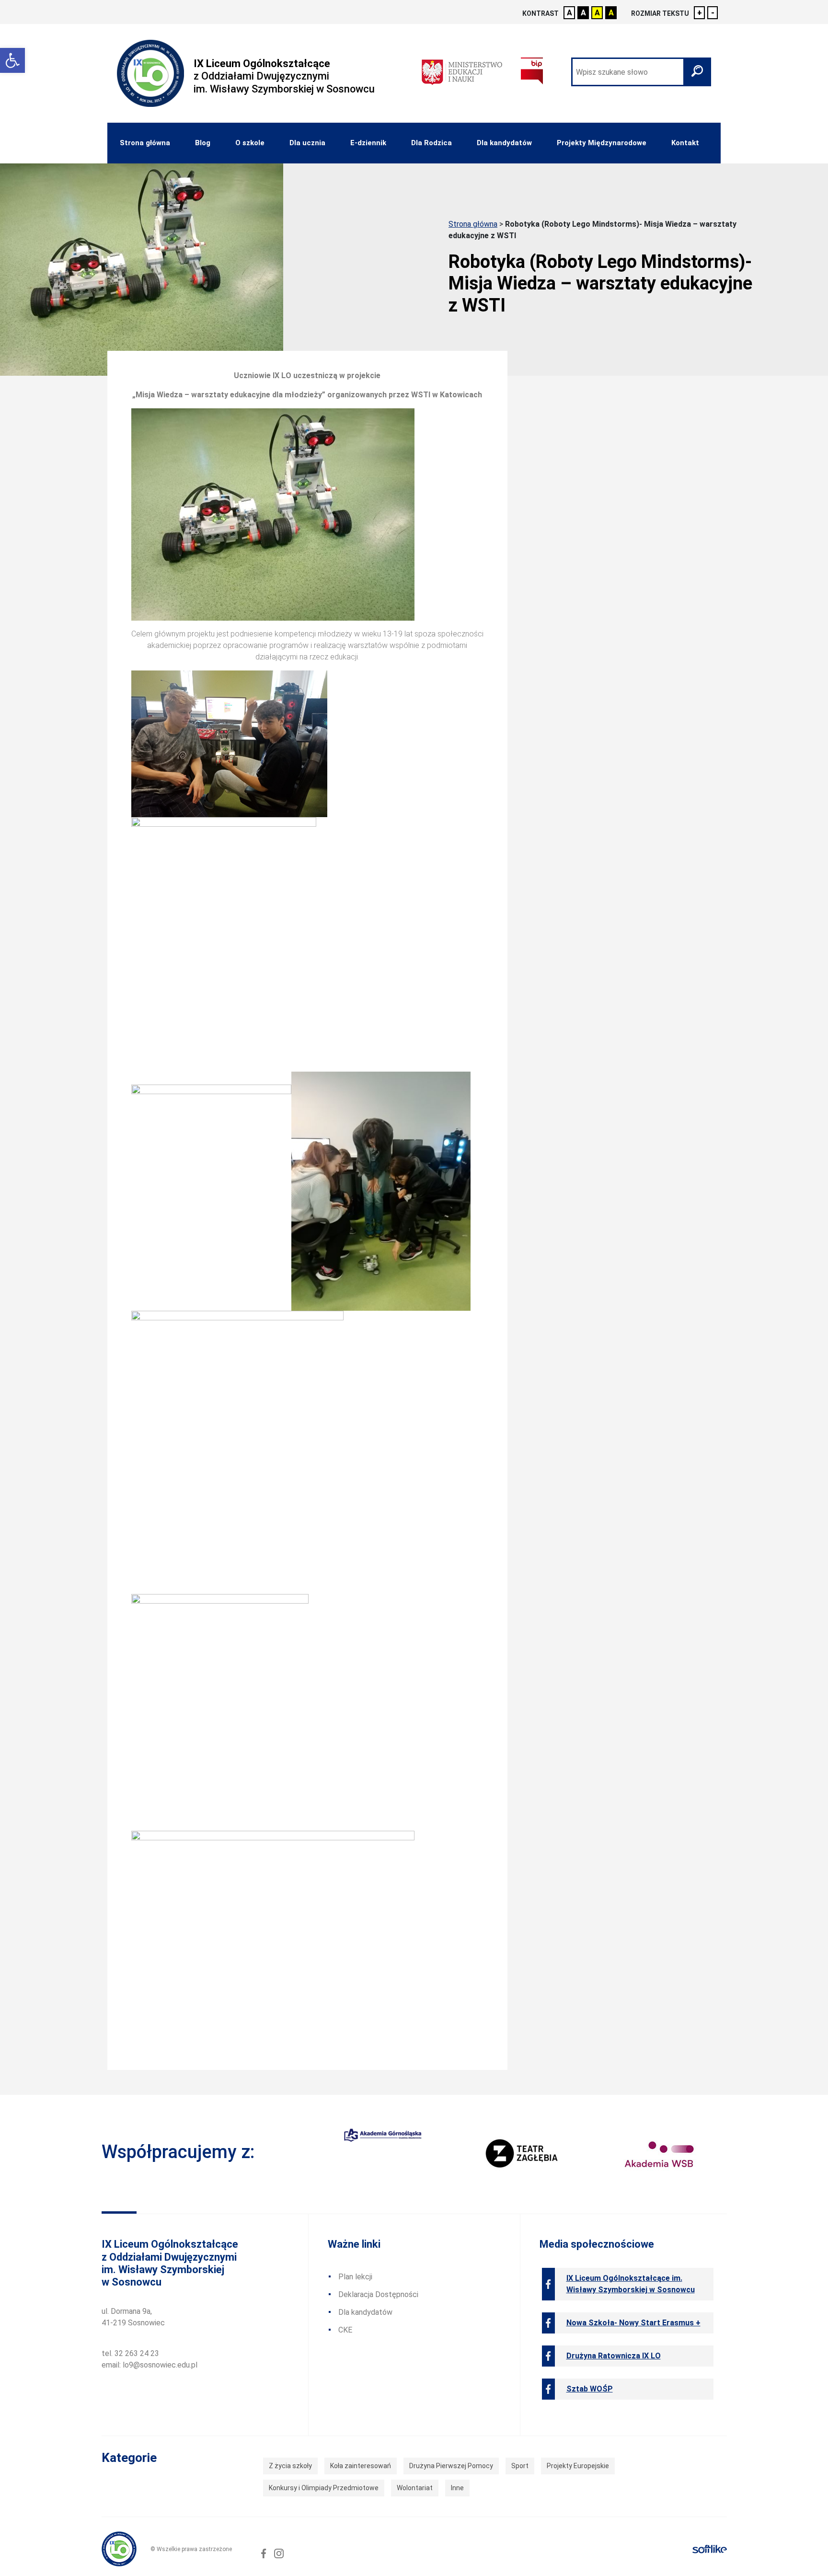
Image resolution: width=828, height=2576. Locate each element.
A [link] (569, 13)
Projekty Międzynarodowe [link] (602, 143)
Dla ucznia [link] (307, 143)
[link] (12, 60)
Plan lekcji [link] (355, 2277)
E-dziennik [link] (368, 143)
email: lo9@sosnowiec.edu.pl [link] (149, 2365)
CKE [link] (345, 2330)
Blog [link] (203, 143)
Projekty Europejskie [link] (578, 2466)
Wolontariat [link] (415, 2488)
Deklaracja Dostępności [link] (378, 2294)
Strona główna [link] (145, 143)
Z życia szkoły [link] (290, 2466)
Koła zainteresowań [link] (361, 2466)
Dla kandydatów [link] (504, 143)
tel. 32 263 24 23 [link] (130, 2353)
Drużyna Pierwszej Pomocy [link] (451, 2466)
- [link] (713, 13)
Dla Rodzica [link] (431, 143)
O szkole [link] (250, 143)
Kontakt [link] (685, 143)
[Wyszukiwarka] (641, 72)
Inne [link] (457, 2488)
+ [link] (700, 13)
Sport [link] (520, 2466)
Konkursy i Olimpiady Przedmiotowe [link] (324, 2488)
